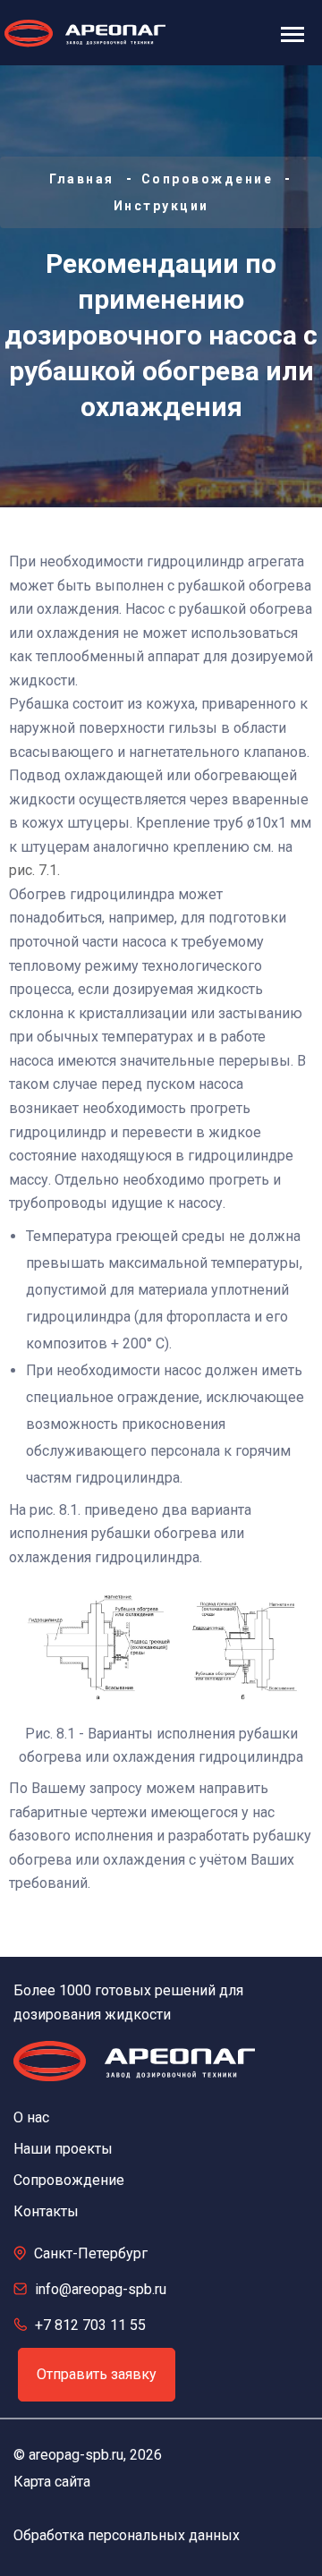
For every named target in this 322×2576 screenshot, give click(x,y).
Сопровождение (208, 179)
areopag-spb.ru (76, 2455)
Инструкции (161, 206)
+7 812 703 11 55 (90, 2325)
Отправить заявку (97, 2374)
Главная (82, 179)
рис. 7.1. (34, 870)
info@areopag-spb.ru (101, 2289)
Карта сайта (52, 2482)
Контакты (46, 2211)
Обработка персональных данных (127, 2535)
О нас (31, 2117)
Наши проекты (63, 2149)
